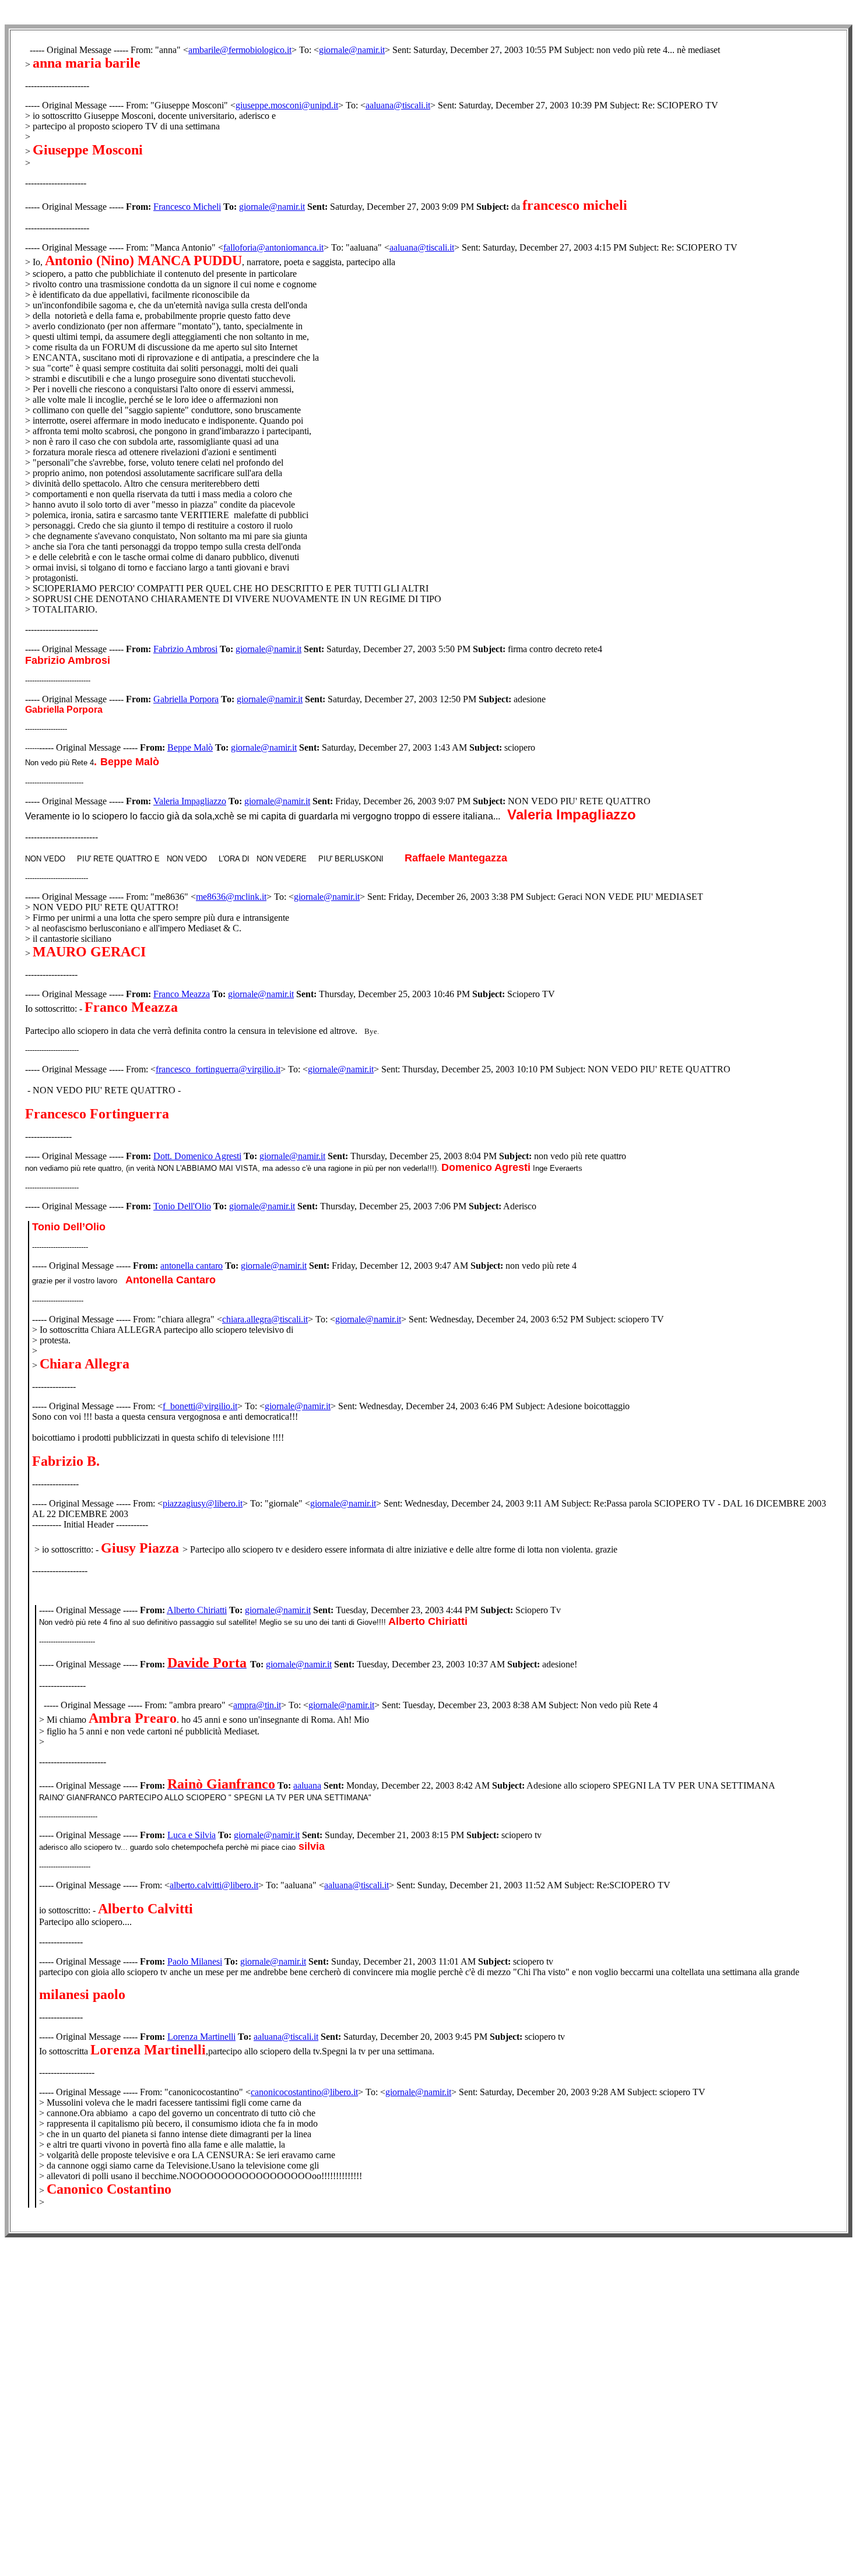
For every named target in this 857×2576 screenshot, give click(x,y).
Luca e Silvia (192, 1835)
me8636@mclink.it (231, 897)
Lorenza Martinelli (201, 2037)
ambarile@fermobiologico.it (240, 50)
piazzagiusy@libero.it (203, 1503)
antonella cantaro (192, 1266)
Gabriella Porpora (186, 699)
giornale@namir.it (352, 50)
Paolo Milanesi (195, 1961)
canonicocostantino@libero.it (304, 2092)
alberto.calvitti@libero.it (214, 1885)
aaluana (307, 1785)
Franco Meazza (182, 994)
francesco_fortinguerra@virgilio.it (218, 1069)
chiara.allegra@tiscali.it (265, 1319)
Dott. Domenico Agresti (197, 1156)
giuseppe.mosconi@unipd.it (287, 105)
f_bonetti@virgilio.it (200, 1406)
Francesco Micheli (187, 207)
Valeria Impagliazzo (190, 801)
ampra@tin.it (257, 1705)
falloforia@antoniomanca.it (273, 247)
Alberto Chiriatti (197, 1610)
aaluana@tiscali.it (398, 105)
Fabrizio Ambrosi (185, 649)
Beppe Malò (190, 747)
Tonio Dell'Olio (182, 1206)
